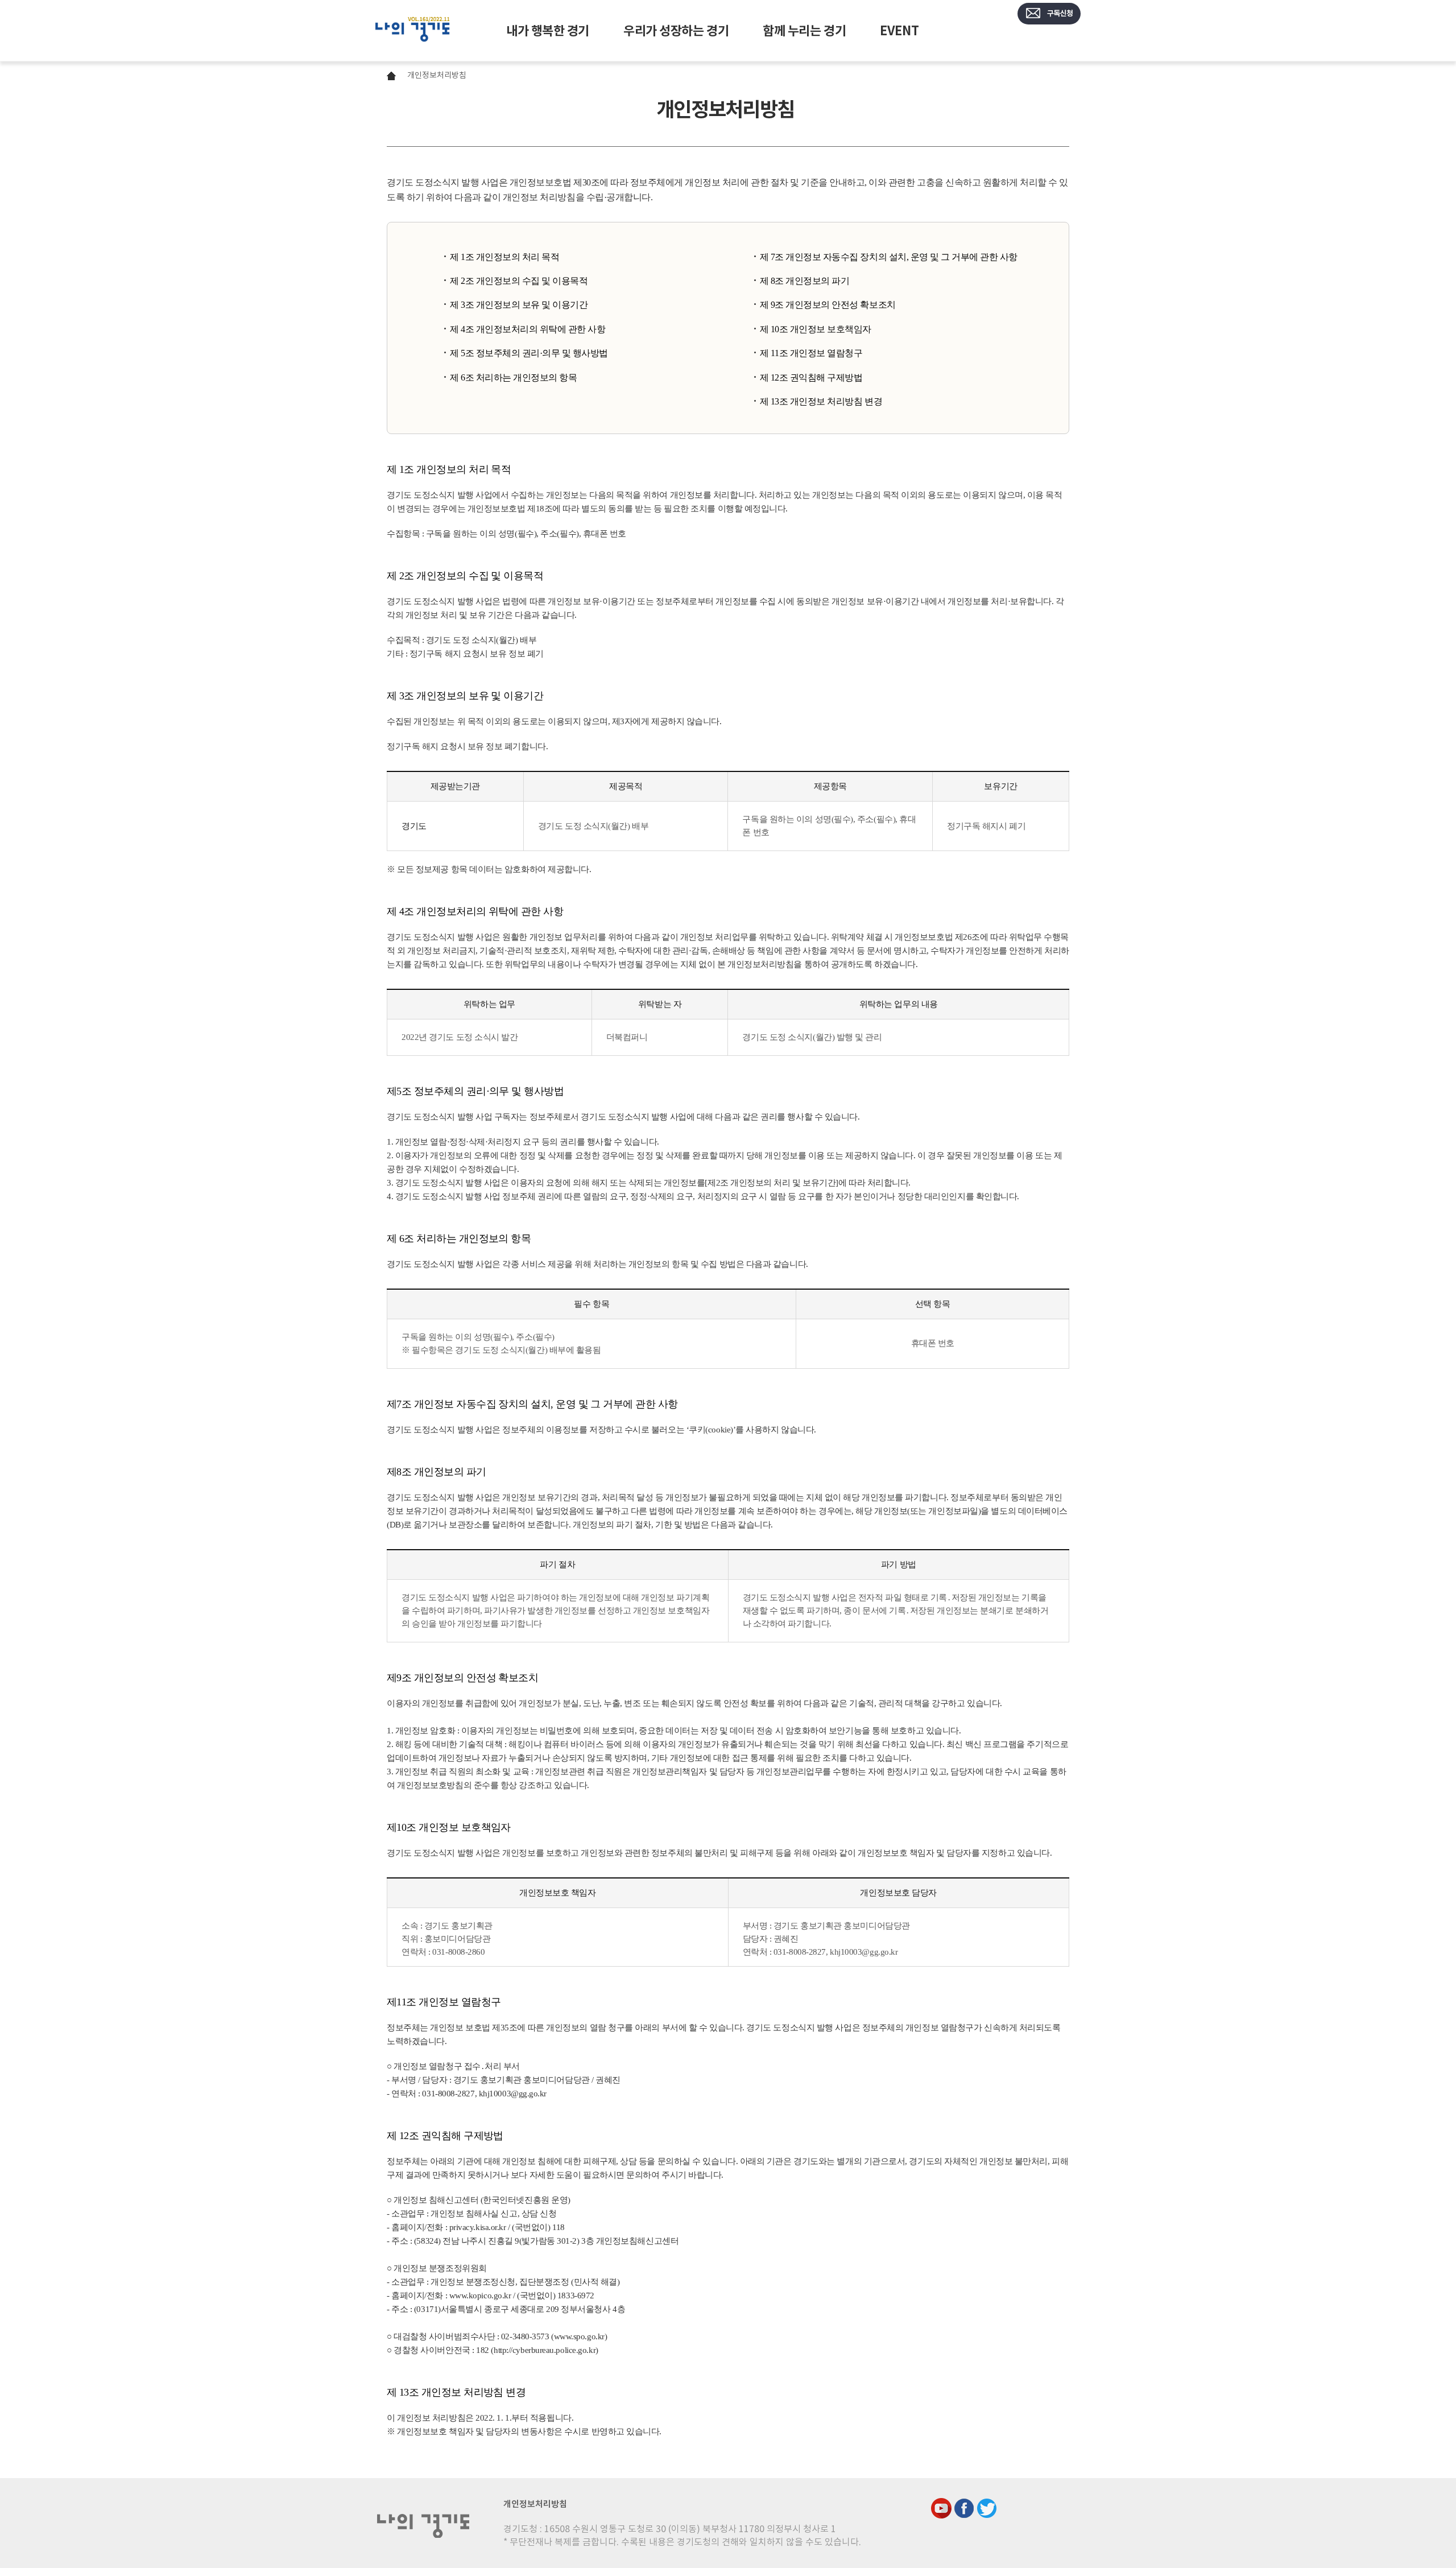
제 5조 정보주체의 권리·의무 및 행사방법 (529, 353)
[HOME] (413, 31)
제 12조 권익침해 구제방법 (811, 377)
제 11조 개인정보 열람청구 (811, 353)
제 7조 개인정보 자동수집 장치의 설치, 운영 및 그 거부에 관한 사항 (889, 257)
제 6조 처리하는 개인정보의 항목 (513, 377)
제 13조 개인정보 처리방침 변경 (821, 401)
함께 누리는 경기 (804, 31)
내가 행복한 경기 (548, 31)
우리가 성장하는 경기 (676, 31)
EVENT (899, 31)
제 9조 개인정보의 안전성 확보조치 (828, 305)
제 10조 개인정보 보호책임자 (816, 329)
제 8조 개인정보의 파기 (805, 281)
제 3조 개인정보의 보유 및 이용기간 (519, 305)
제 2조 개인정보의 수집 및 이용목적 (519, 281)
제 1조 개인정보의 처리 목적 (504, 257)
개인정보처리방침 (437, 75)
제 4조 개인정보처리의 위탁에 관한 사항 (528, 329)
